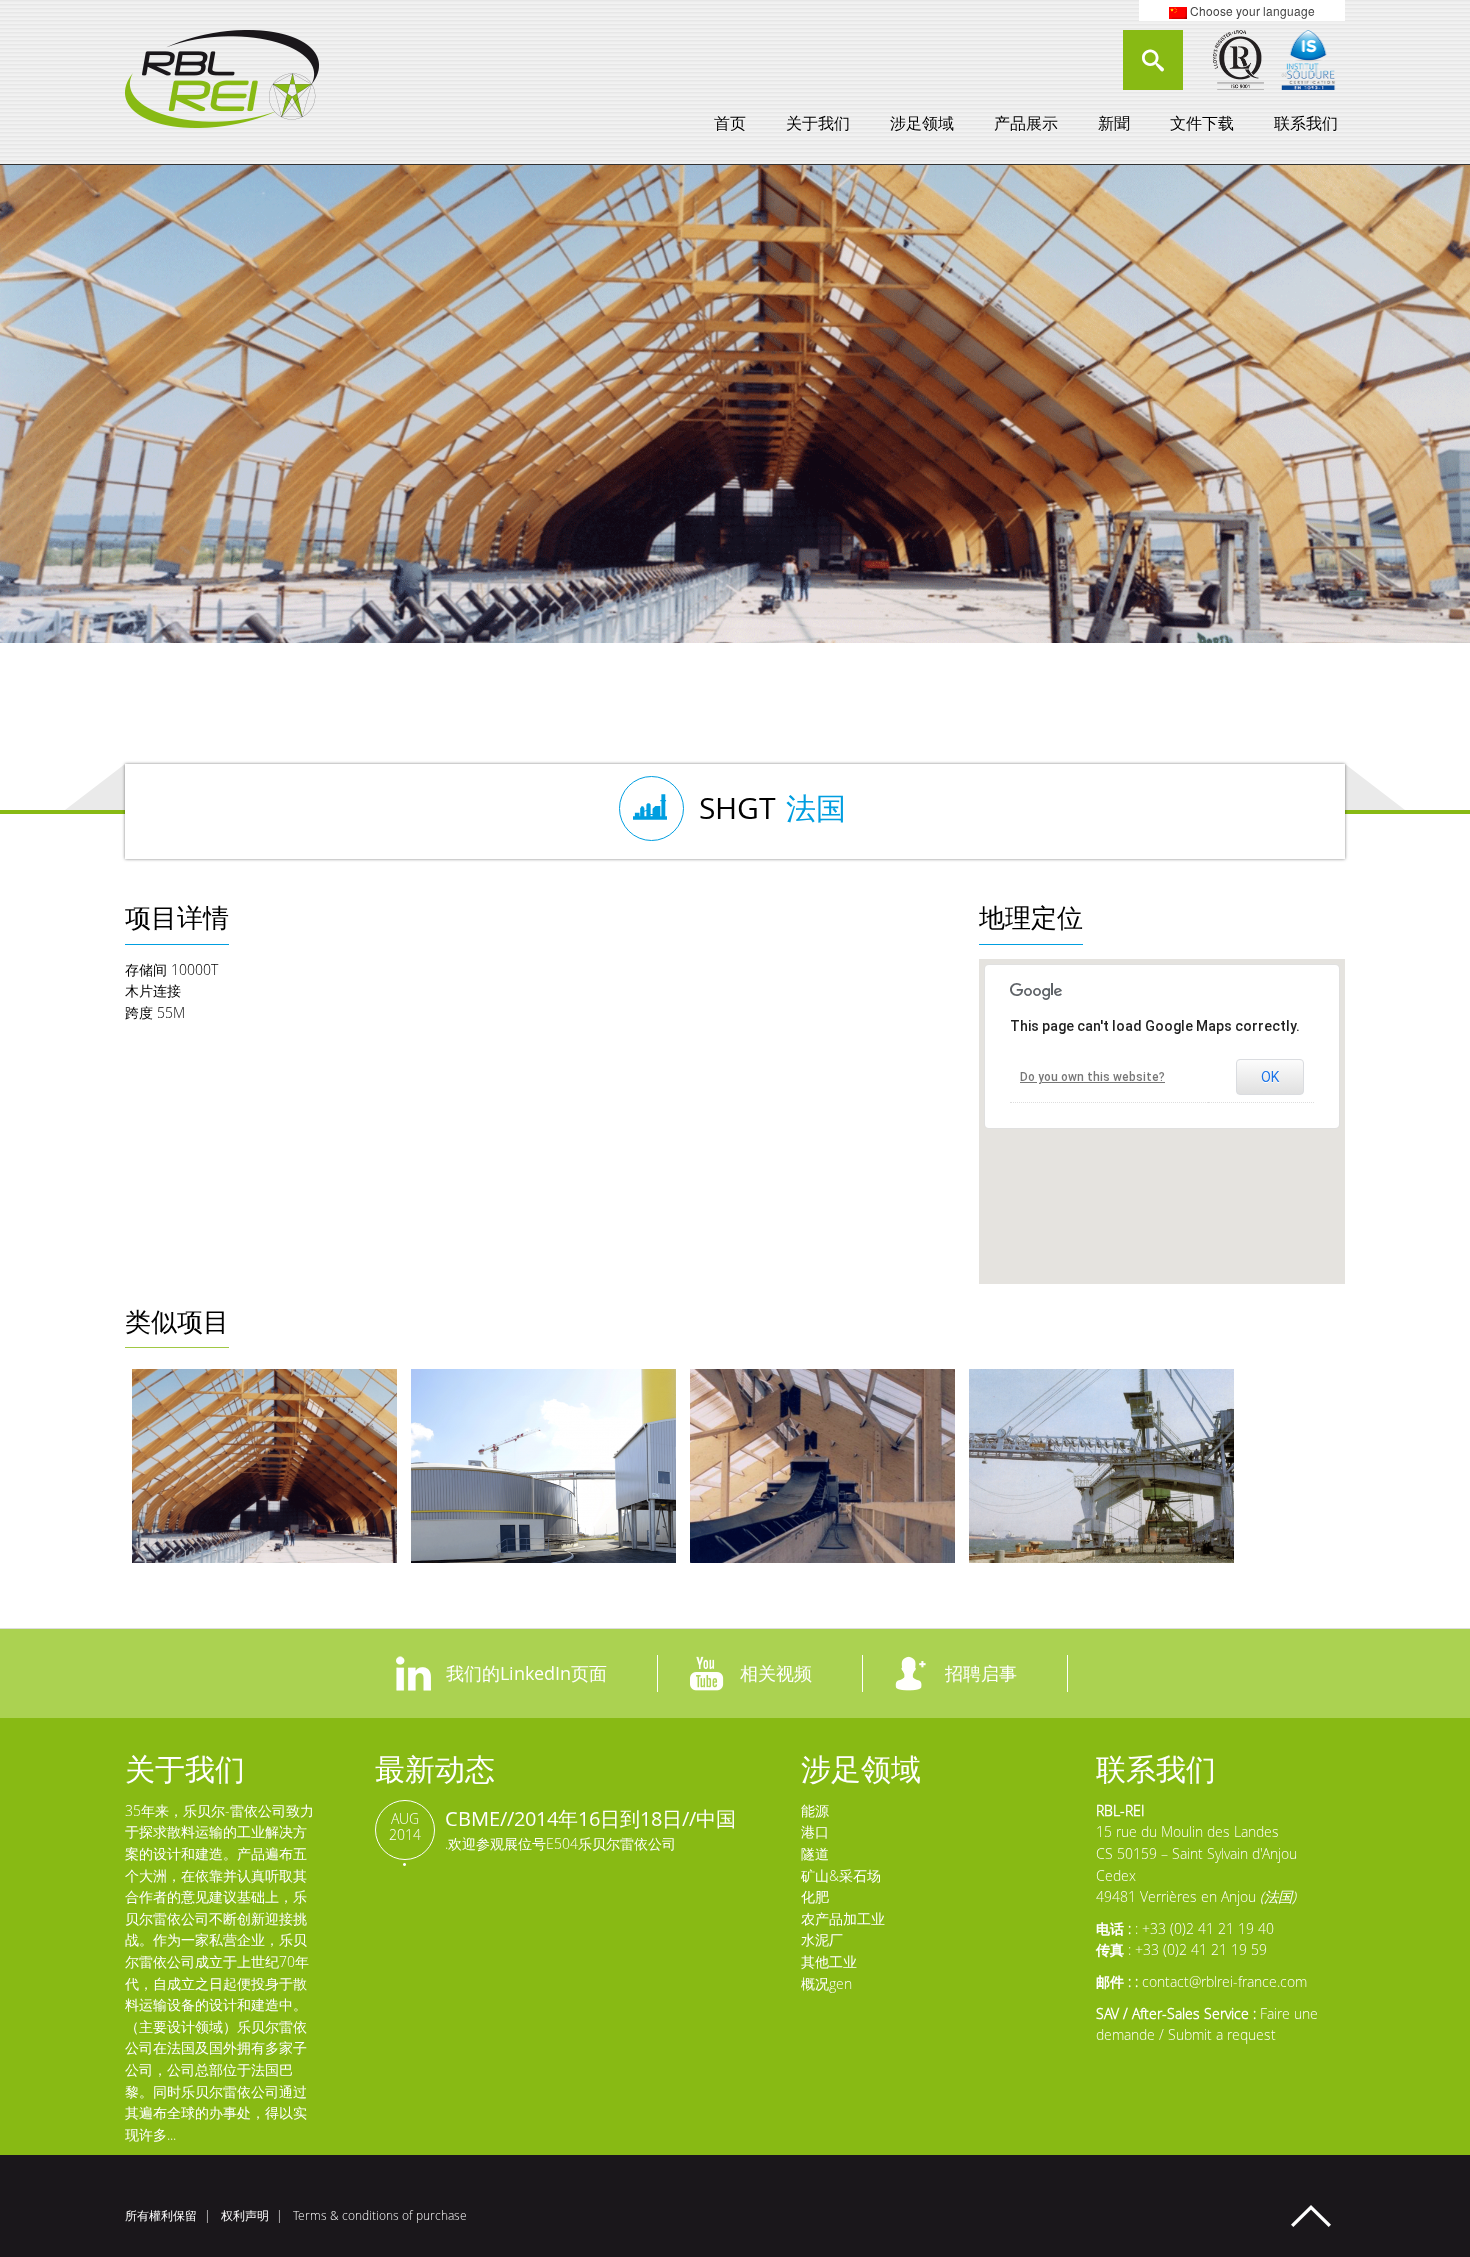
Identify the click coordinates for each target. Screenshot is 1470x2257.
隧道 (815, 1853)
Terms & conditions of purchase (380, 2215)
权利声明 (245, 2215)
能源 (815, 1810)
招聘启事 (981, 1673)
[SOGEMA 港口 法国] (822, 1466)
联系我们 (1306, 123)
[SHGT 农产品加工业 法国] (264, 1466)
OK (1270, 1077)
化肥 (815, 1896)
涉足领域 (922, 123)
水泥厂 (822, 1939)
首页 (730, 123)
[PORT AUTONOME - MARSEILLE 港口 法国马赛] (1101, 1466)
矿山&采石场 (841, 1875)
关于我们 (818, 123)
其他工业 (829, 1961)
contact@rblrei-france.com (1224, 1981)
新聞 (1114, 123)
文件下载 (1202, 123)
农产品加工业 (843, 1918)
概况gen (826, 1983)
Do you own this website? (1092, 1077)
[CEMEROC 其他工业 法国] (543, 1466)
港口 (815, 1831)
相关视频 (776, 1673)
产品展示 (1026, 123)
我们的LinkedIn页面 (526, 1673)
